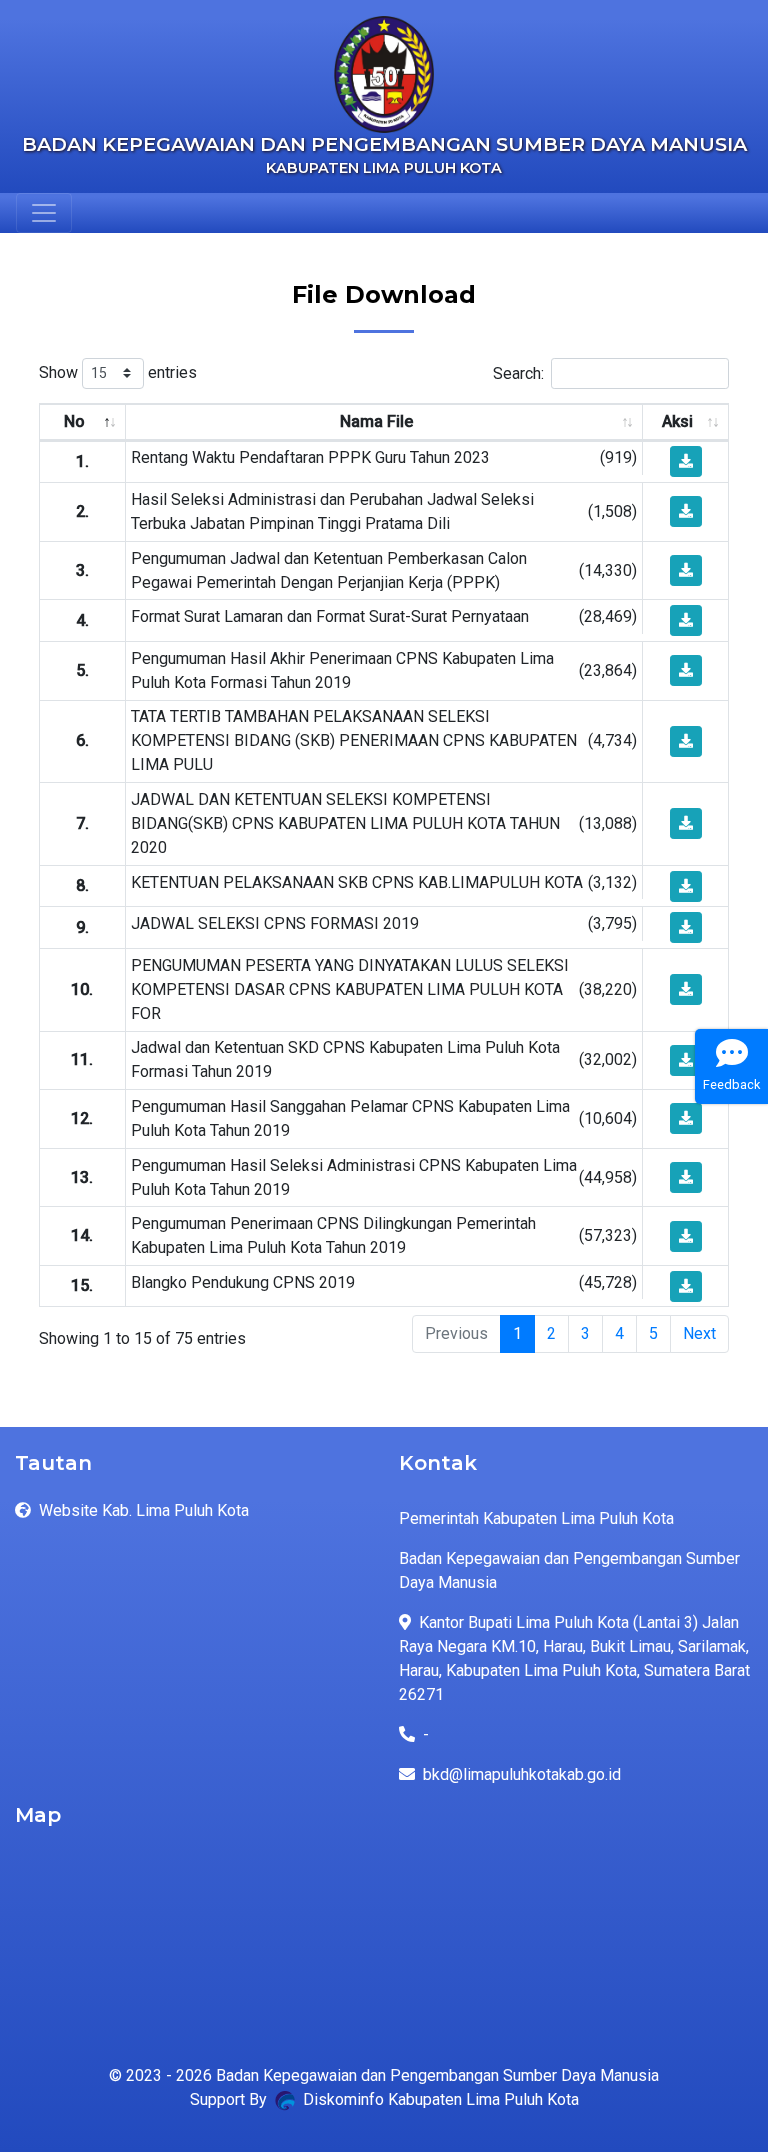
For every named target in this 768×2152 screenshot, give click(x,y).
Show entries (118, 372)
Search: (518, 372)
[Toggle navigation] (44, 213)
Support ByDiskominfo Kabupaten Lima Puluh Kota (384, 2099)
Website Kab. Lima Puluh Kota (144, 1510)
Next (699, 1333)
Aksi (677, 421)
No (74, 421)
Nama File (376, 421)
